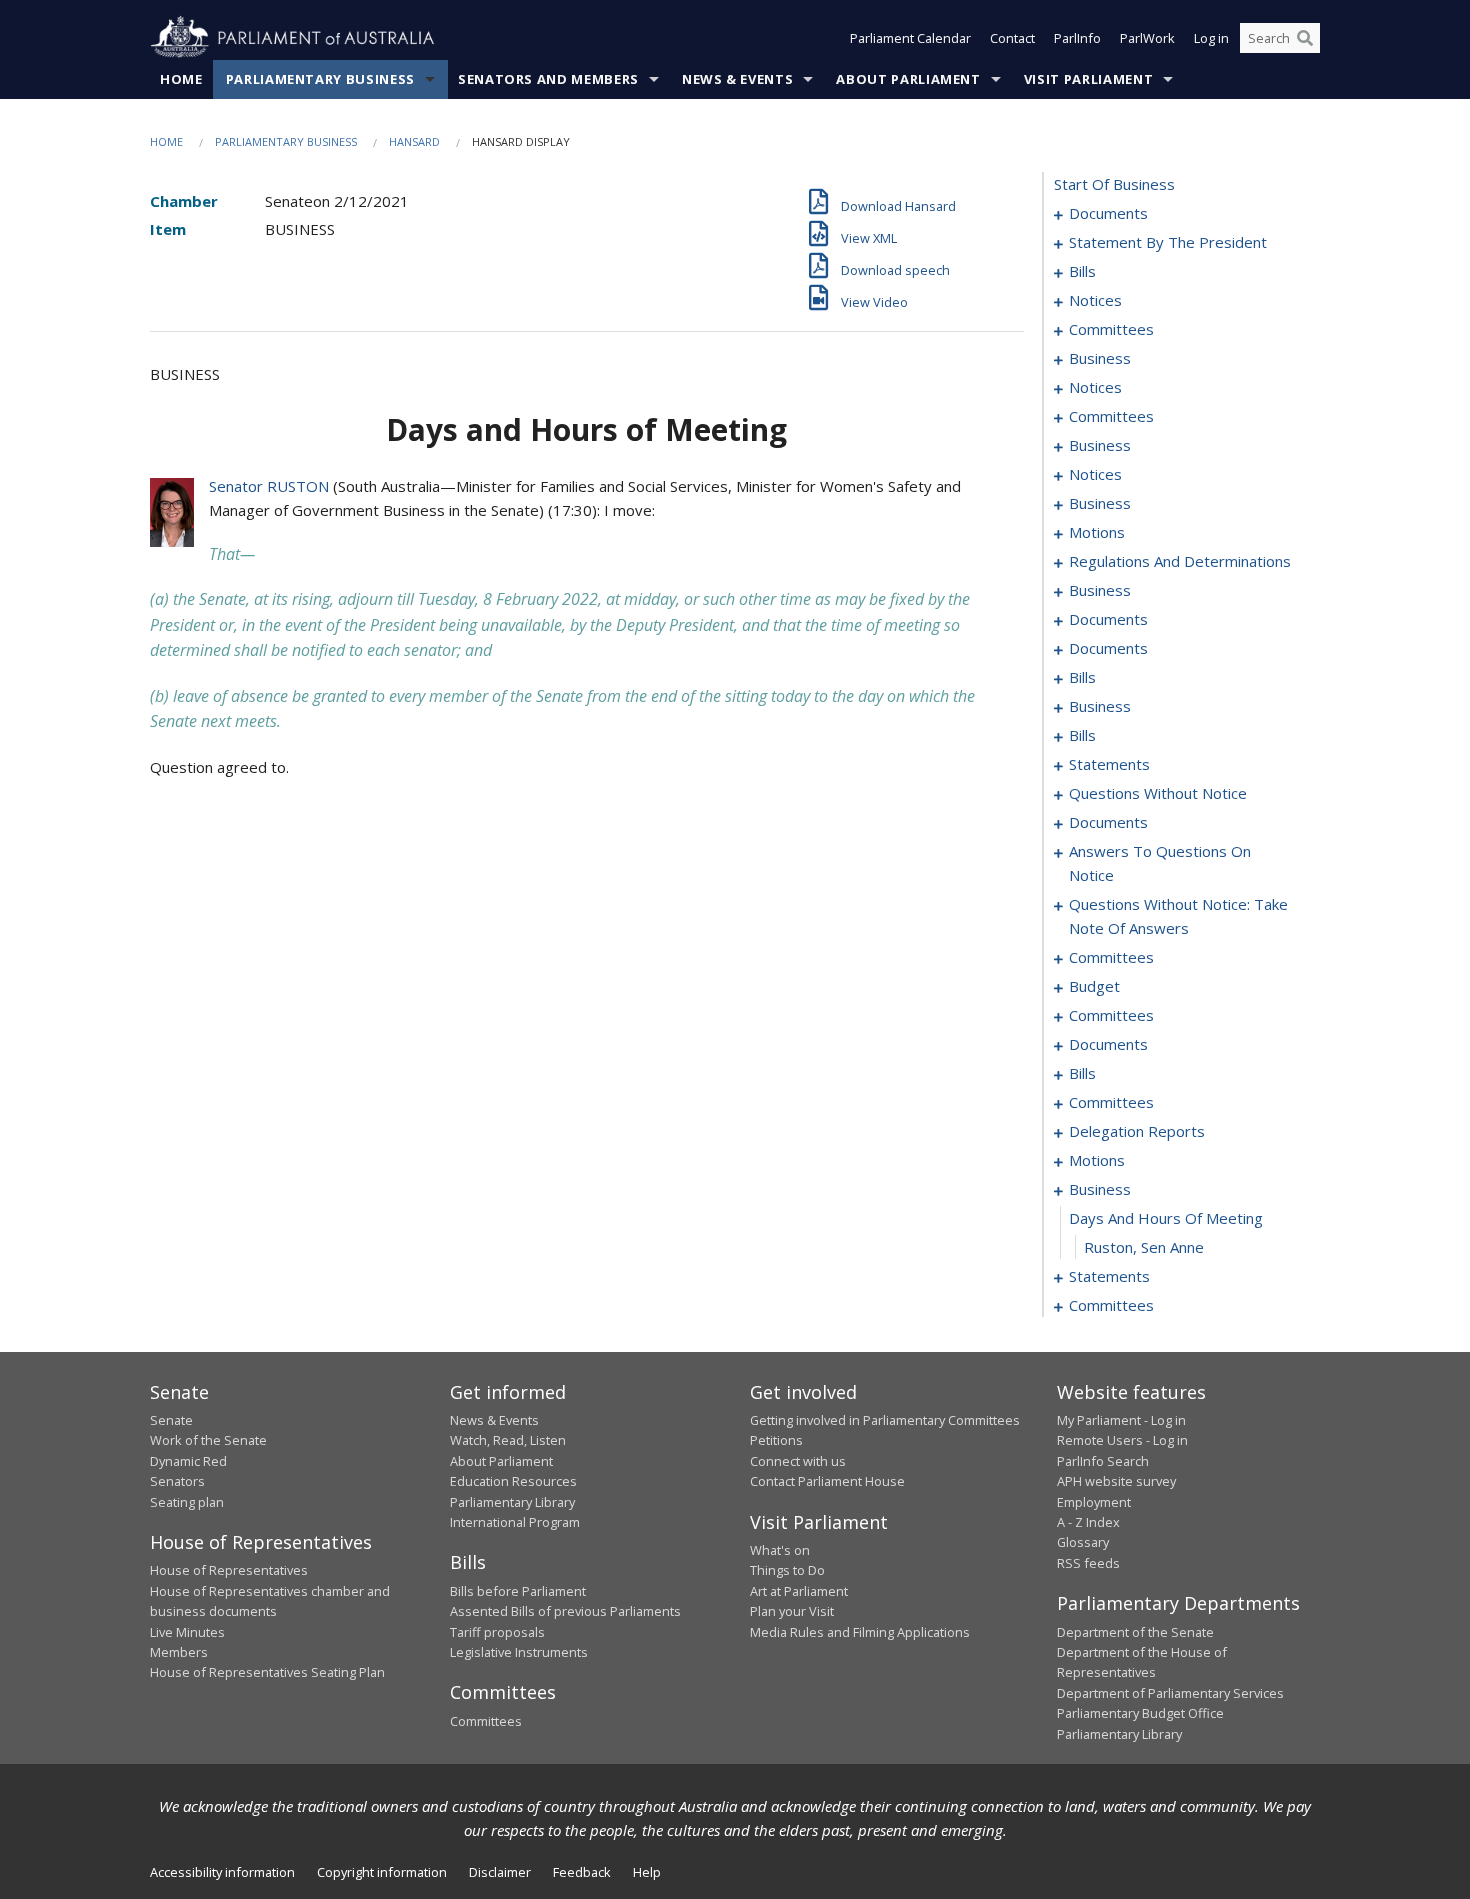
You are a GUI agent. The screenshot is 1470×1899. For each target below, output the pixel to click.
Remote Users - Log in (1122, 1440)
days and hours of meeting (1166, 1218)
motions (1097, 532)
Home (181, 79)
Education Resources (513, 1481)
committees (1111, 329)
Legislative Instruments (519, 1652)
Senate (171, 1420)
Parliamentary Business (320, 79)
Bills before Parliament (518, 1591)
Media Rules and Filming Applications (860, 1632)
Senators (177, 1481)
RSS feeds (1088, 1563)
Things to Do (787, 1570)
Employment (1094, 1502)
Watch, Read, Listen (508, 1440)
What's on (780, 1550)
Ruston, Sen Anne (1144, 1247)
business (1100, 358)
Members (179, 1652)
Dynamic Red (188, 1461)
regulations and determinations (1180, 561)
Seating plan (187, 1502)
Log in (1211, 38)
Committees (486, 1721)
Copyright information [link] (382, 1872)
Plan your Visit (792, 1611)
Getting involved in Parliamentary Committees (885, 1420)
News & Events (737, 79)
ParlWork (1147, 38)
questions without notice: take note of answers (1178, 916)
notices (1095, 300)
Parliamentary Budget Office (1140, 1713)
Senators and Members (548, 79)
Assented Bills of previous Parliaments (565, 1611)
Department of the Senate (1135, 1632)
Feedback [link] (582, 1872)
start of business (1114, 184)
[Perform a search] (1305, 38)
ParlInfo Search (1103, 1461)
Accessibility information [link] (222, 1872)
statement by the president (1168, 242)
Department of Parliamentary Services (1170, 1693)
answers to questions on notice (1160, 863)
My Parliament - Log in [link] (1121, 1420)
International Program (515, 1522)
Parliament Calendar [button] (910, 38)
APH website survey (1116, 1481)
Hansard (414, 141)
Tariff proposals (497, 1632)
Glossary (1083, 1542)
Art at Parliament (799, 1591)
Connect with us (798, 1461)
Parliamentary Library (512, 1502)
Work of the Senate (208, 1440)
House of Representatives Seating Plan (267, 1672)
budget (1094, 986)
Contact (1012, 38)
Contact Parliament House (827, 1481)
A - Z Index (1088, 1522)
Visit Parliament (1088, 79)
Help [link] (647, 1872)
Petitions (776, 1440)
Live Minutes (187, 1632)
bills (1082, 271)
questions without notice (1158, 793)
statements (1109, 764)
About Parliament (908, 79)
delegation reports (1137, 1131)
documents (1108, 213)
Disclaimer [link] (500, 1872)
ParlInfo (1077, 38)
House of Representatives (229, 1570)
